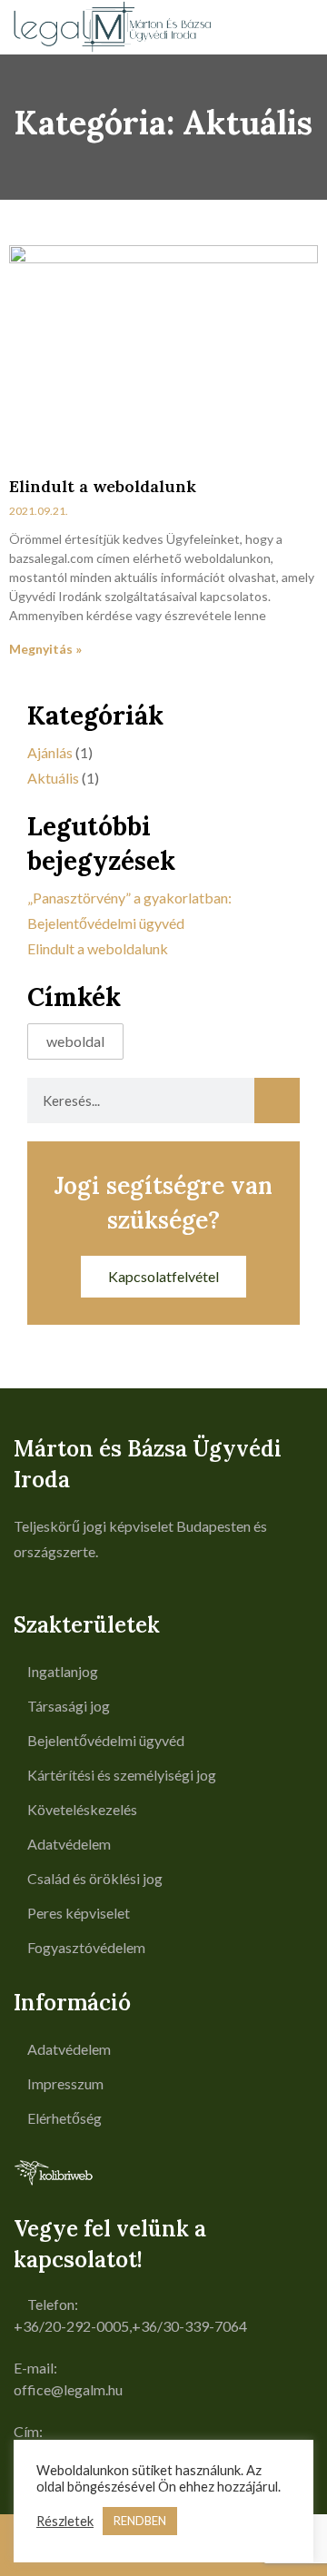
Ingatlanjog (63, 1671)
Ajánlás (50, 752)
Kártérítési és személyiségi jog (122, 1775)
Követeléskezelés (82, 1809)
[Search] (277, 1100)
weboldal (75, 1041)
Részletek (65, 2521)
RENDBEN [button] (140, 2521)
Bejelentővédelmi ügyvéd (106, 1740)
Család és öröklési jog (95, 1878)
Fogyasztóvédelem (86, 1947)
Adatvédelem (69, 1844)
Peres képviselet (79, 1913)
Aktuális (53, 778)
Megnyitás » (45, 649)
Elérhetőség (64, 2118)
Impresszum (65, 2083)
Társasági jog (69, 1706)
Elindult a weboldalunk (103, 486)
